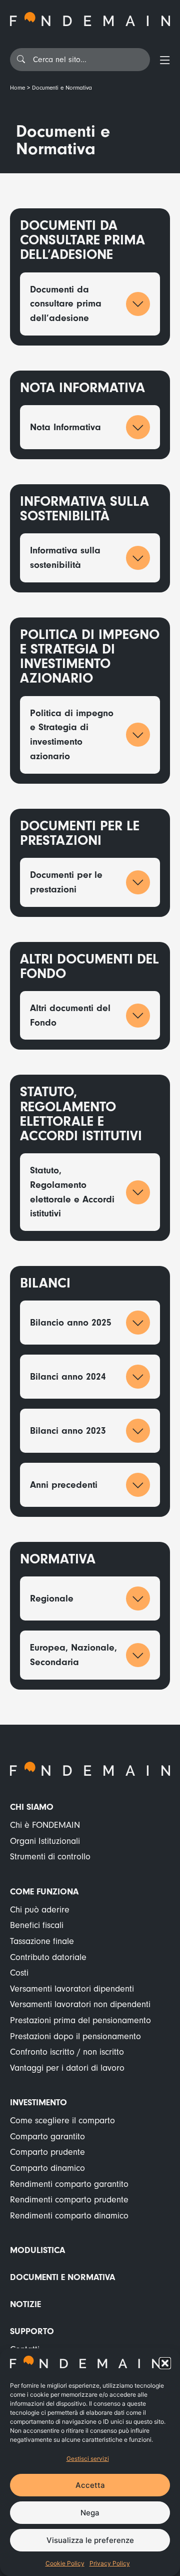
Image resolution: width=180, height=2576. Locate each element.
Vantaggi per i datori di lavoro (67, 2068)
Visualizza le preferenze (90, 2540)
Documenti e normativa (62, 2277)
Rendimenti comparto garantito (69, 2184)
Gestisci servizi (88, 2459)
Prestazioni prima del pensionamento (80, 2020)
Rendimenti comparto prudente (69, 2200)
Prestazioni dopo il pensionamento (75, 2036)
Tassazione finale (42, 1941)
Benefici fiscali (37, 1925)
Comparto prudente (47, 2152)
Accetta (90, 2485)
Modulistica (37, 2250)
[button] (165, 2363)
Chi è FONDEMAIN (45, 1825)
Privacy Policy (110, 2563)
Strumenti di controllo (50, 1857)
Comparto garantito (47, 2137)
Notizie (25, 2304)
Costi (19, 1973)
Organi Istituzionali (45, 1841)
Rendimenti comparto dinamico (69, 2216)
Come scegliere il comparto (62, 2121)
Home (17, 88)
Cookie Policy (65, 2563)
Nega (90, 2513)
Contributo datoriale (48, 1957)
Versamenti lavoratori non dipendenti (80, 2004)
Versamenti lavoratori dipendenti (72, 1989)
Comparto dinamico (47, 2168)
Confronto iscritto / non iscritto (67, 2052)
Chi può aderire (40, 1910)
